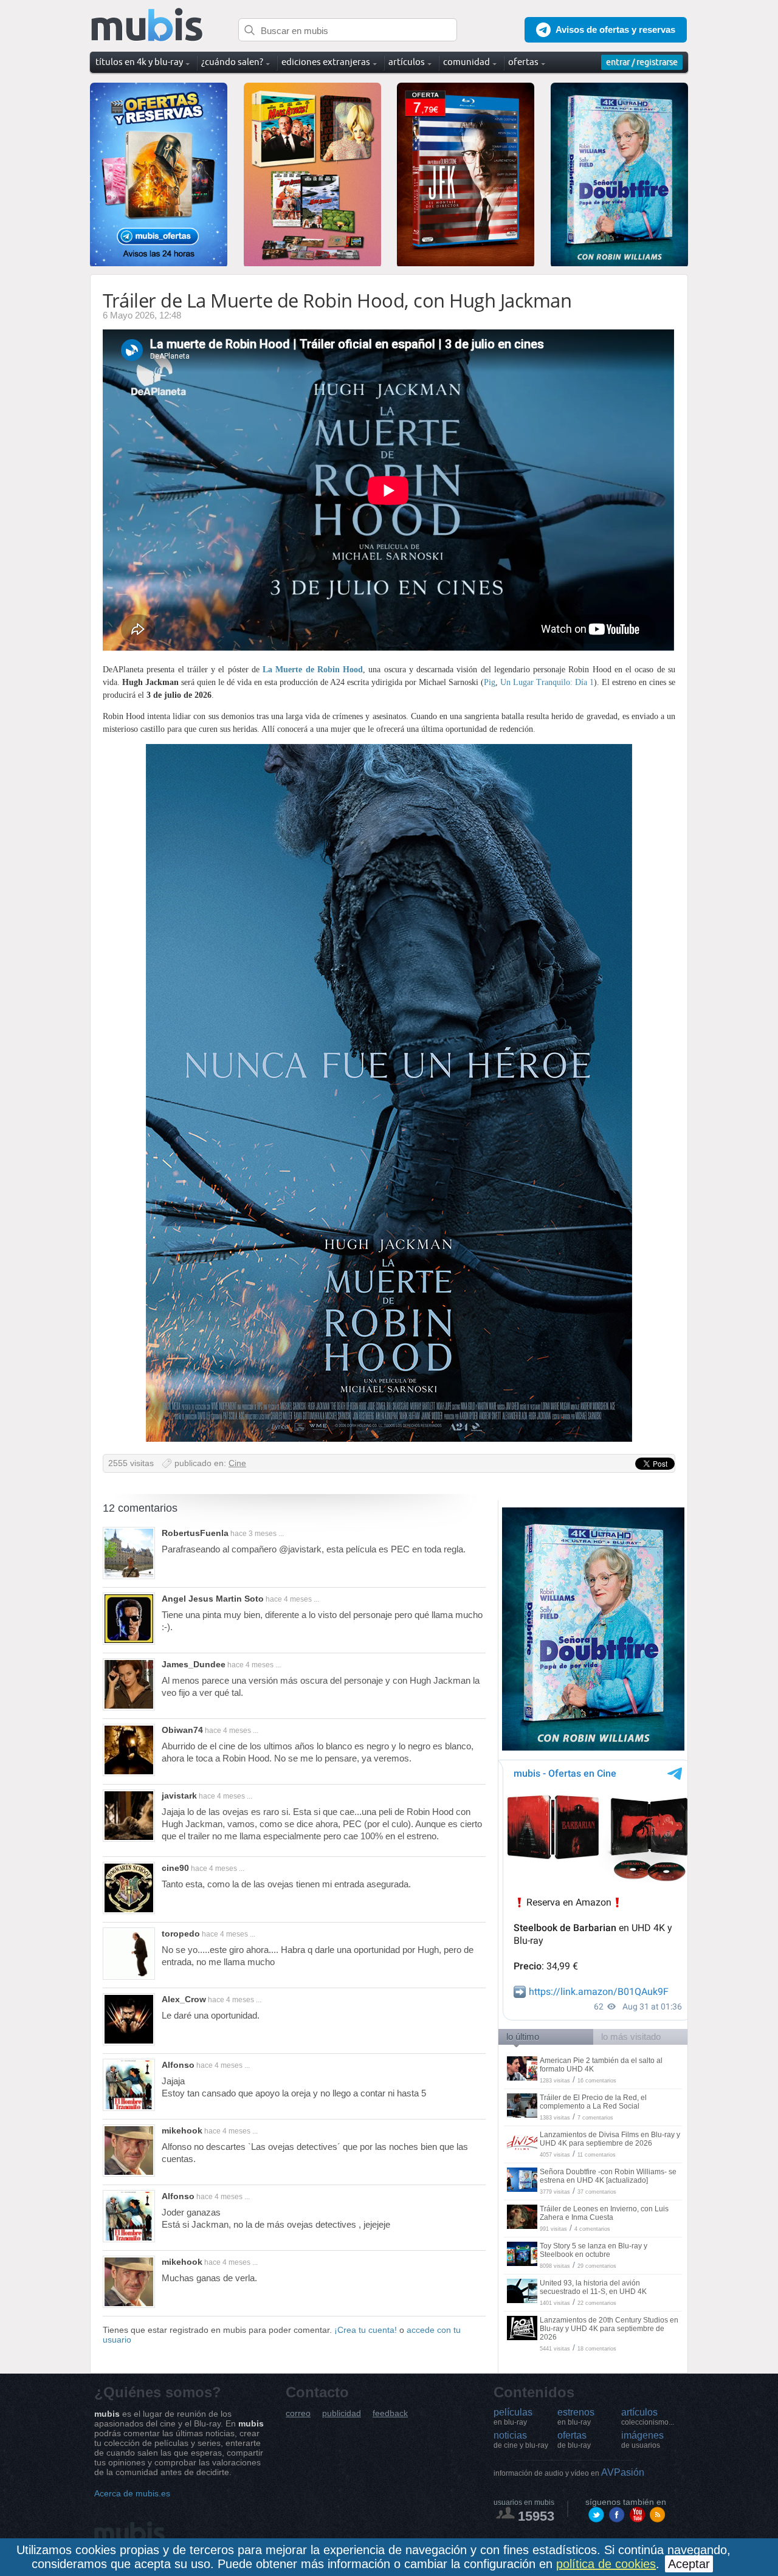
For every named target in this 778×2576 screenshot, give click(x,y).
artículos (648, 2417)
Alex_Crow (184, 1999)
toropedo (181, 1934)
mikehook (182, 2130)
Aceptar (689, 2564)
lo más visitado (631, 2037)
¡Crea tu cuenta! (366, 2330)
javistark (179, 1796)
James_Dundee (194, 1664)
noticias (521, 2440)
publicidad (342, 2413)
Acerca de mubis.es (132, 2493)
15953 (536, 2516)
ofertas (574, 2440)
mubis (147, 25)
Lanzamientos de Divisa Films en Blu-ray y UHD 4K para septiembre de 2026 (610, 2139)
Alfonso (178, 2065)
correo (298, 2413)
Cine (237, 1463)
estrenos (576, 2417)
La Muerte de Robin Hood (313, 670)
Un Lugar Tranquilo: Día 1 (547, 682)
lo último (523, 2037)
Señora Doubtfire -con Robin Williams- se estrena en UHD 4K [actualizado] (608, 2176)
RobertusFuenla (195, 1533)
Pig (490, 682)
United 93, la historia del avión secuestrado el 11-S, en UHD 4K (593, 2287)
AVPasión (569, 2472)
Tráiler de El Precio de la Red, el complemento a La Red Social (593, 2102)
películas (513, 2417)
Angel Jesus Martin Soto (213, 1599)
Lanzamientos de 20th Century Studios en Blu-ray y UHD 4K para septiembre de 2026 (609, 2329)
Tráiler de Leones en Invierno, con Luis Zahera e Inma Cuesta (604, 2213)
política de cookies (606, 2564)
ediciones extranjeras (326, 62)
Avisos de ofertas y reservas (615, 29)
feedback (390, 2413)
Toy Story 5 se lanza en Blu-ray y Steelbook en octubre (594, 2250)
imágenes (642, 2440)
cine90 (175, 1868)
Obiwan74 (182, 1730)
